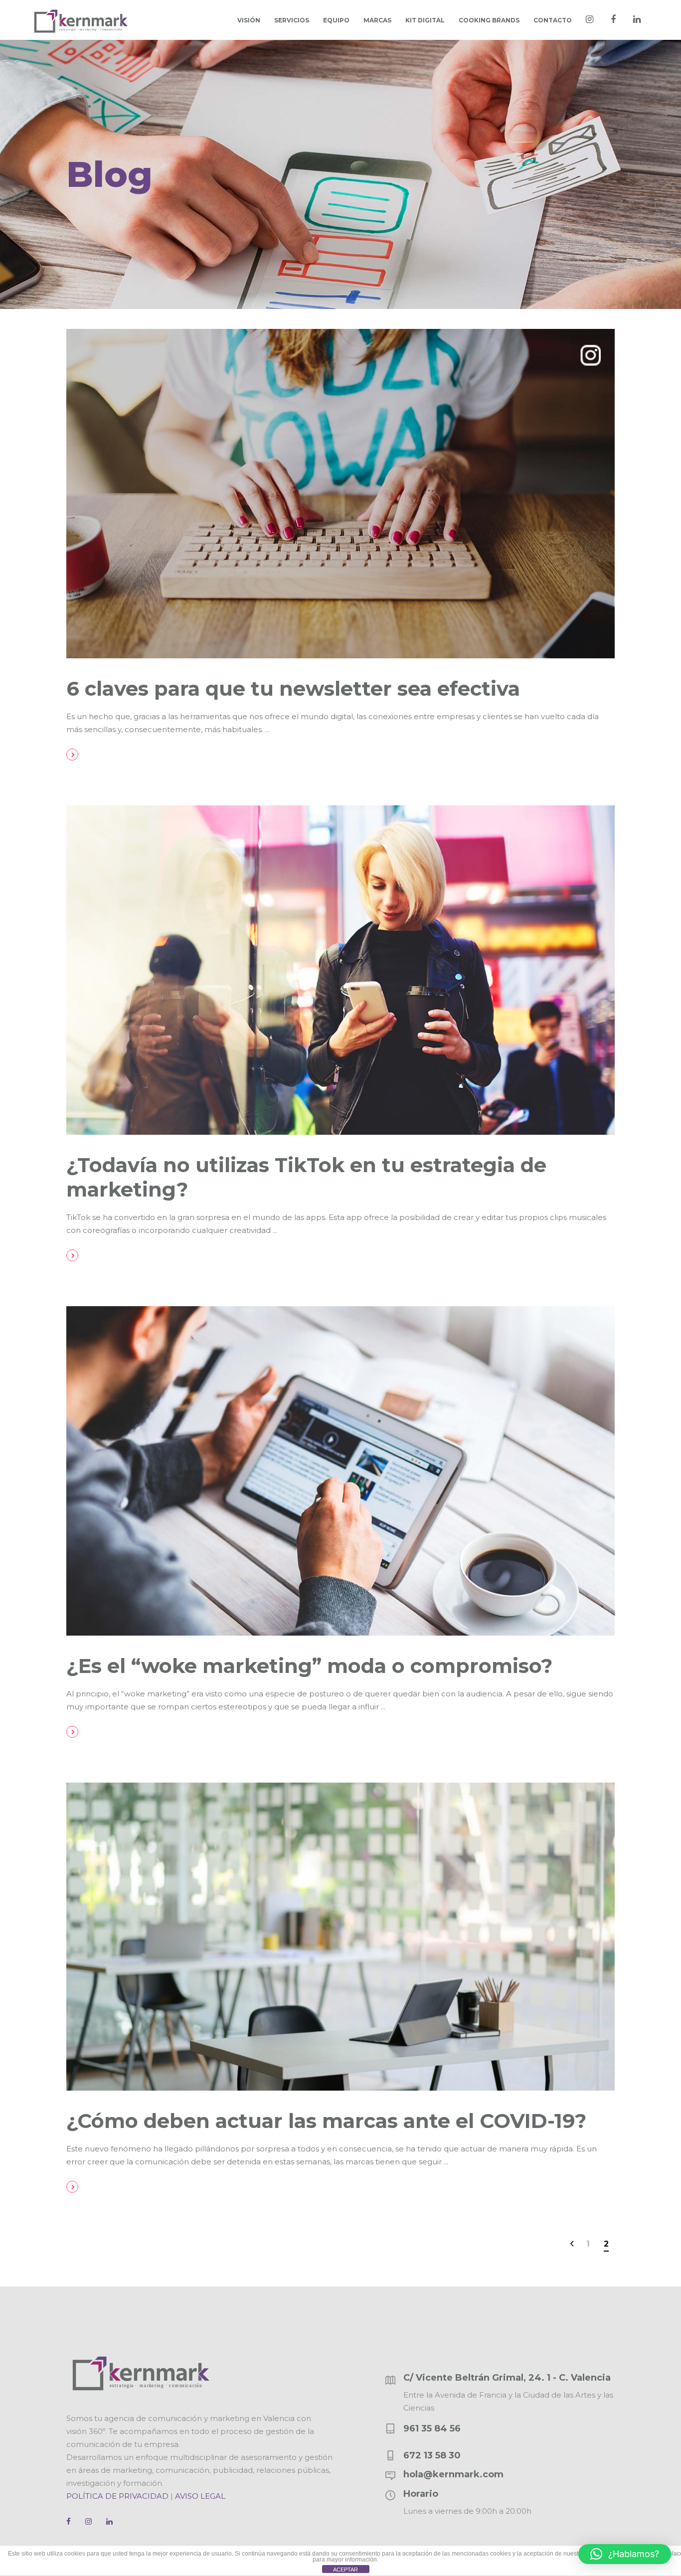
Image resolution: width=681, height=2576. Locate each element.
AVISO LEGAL (200, 2496)
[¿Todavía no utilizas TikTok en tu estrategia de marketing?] (340, 970)
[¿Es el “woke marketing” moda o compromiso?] (340, 1471)
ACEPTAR (345, 2570)
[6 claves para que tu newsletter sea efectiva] (340, 494)
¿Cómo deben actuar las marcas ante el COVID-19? (326, 2121)
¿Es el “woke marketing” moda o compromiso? (309, 1666)
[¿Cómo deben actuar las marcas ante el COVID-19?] (340, 1937)
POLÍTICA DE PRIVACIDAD (117, 2496)
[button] (625, 2554)
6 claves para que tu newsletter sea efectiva (293, 688)
